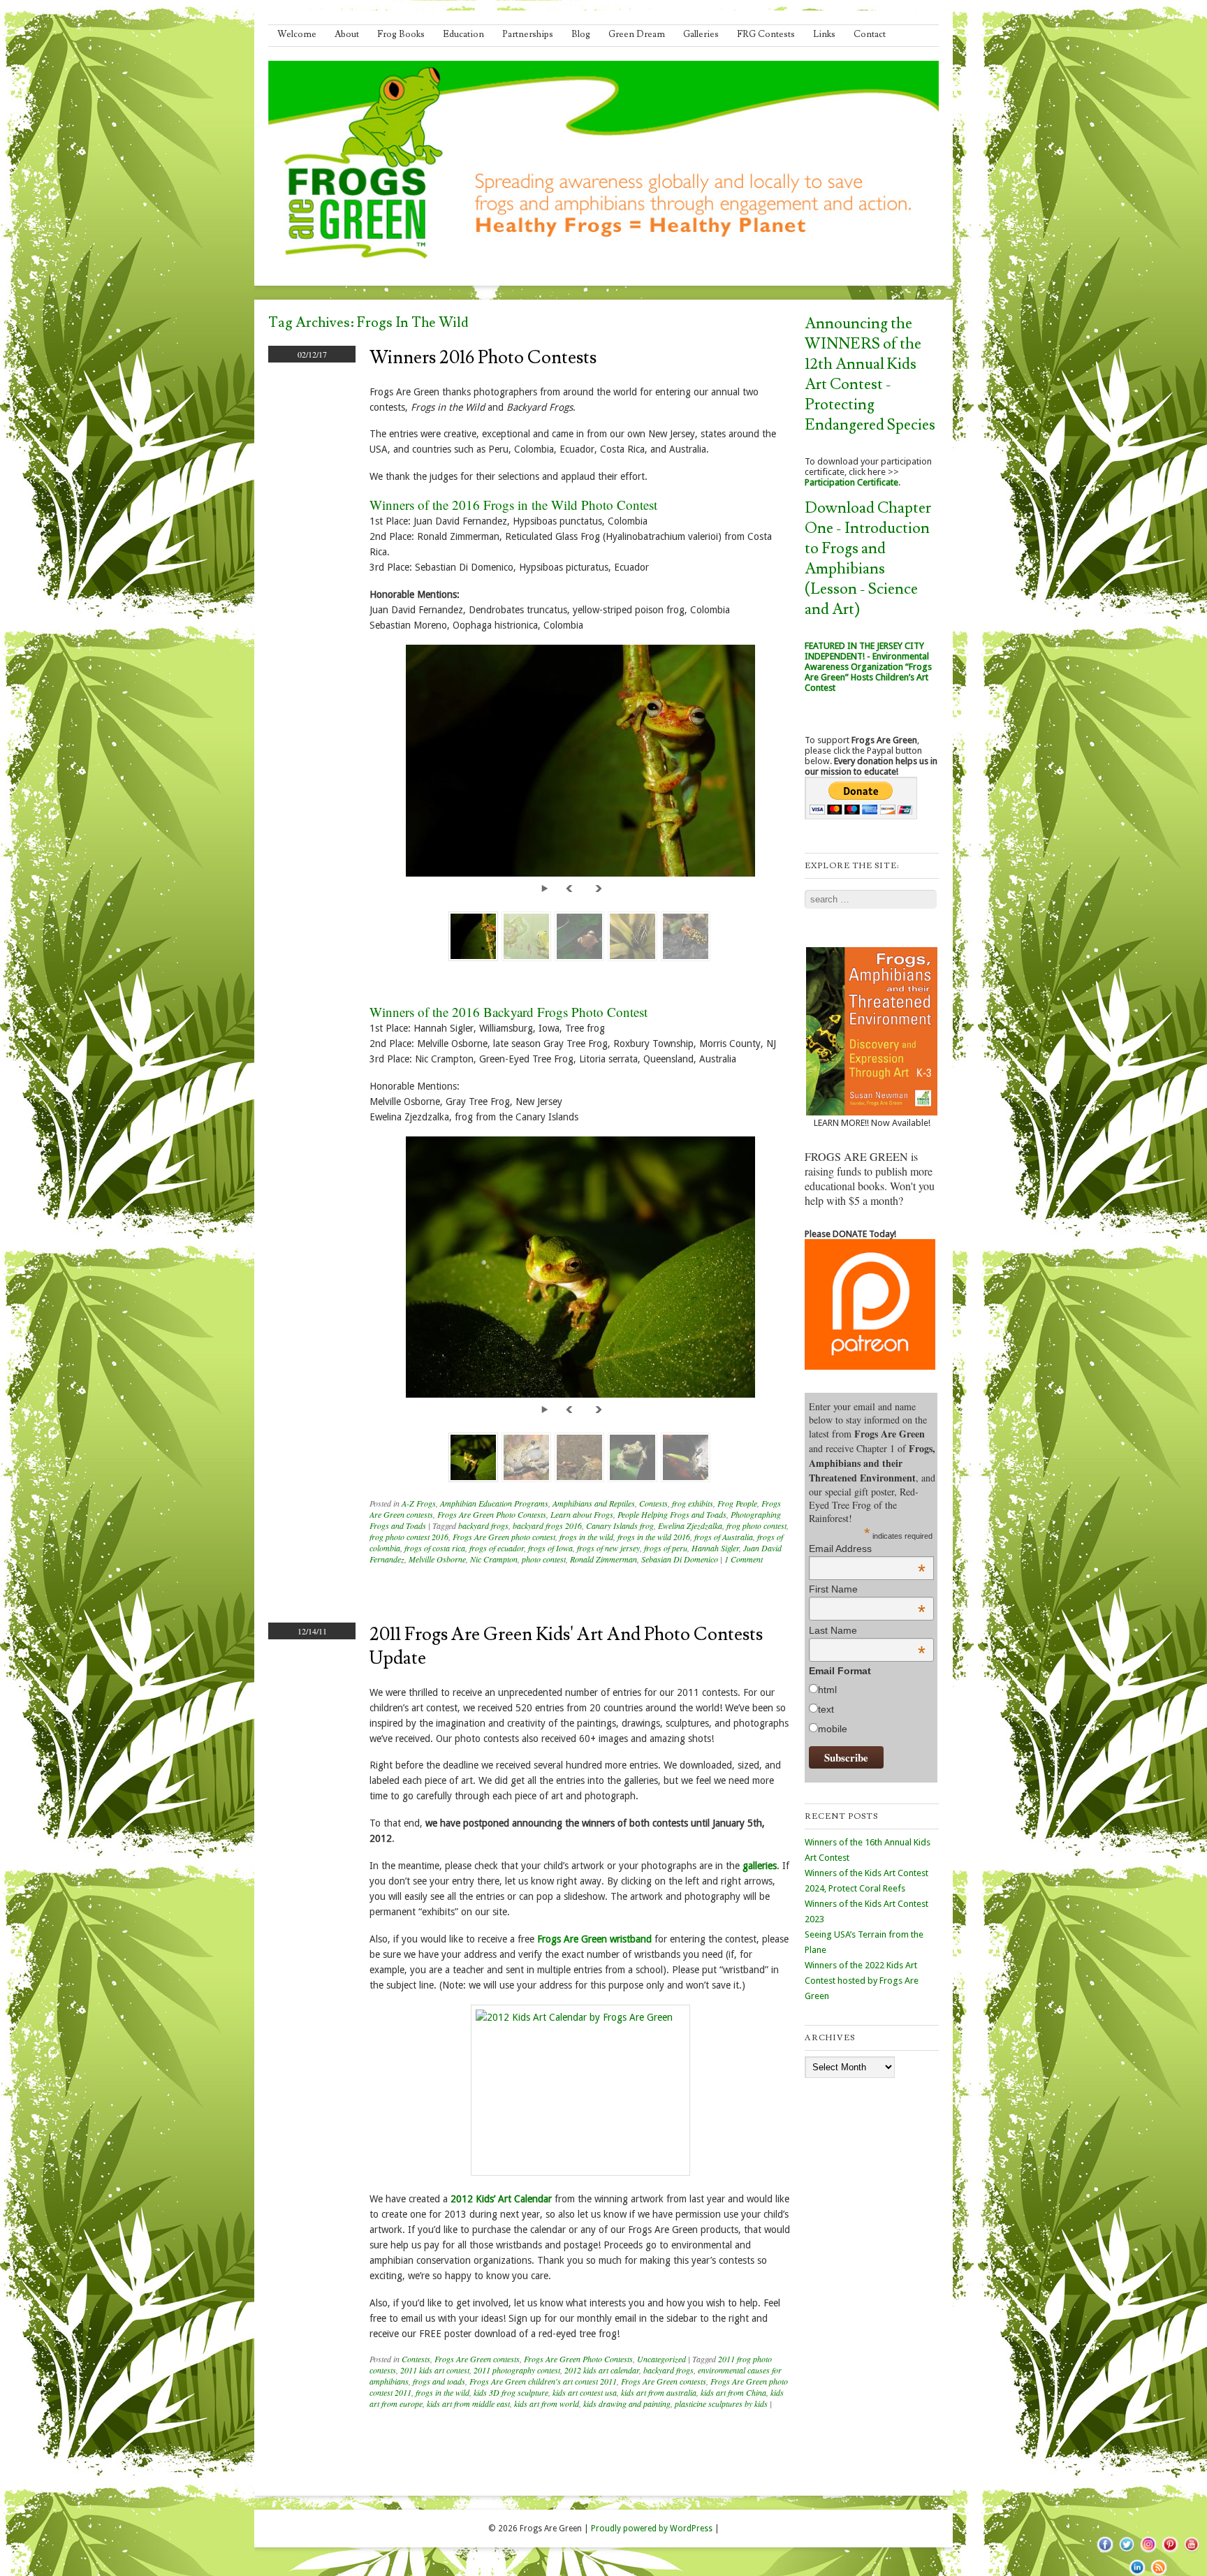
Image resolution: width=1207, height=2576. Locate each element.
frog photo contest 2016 (409, 1537)
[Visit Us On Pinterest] (1170, 2552)
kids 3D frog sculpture (511, 2392)
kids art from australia (659, 2392)
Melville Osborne (437, 1559)
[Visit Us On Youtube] (1191, 2552)
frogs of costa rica (435, 1548)
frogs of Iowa (550, 1548)
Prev (571, 887)
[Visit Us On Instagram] (1148, 2552)
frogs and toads (439, 2381)
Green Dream (637, 34)
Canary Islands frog (620, 1525)
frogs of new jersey (608, 1548)
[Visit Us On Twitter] (1126, 2552)
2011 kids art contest (435, 2370)
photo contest (544, 1559)
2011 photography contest (517, 2370)
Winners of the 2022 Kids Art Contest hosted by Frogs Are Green (862, 1981)
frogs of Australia (724, 1537)
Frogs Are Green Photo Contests (492, 1514)
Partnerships (528, 34)
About (347, 34)
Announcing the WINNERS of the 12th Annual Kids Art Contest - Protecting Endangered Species (870, 374)
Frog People (737, 1503)
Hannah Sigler (715, 1548)
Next (599, 887)
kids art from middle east (468, 2403)
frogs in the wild (586, 1537)
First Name (867, 1589)
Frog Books (401, 34)
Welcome (297, 34)
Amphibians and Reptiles (594, 1503)
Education (463, 34)
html (827, 1690)
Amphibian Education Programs (494, 1503)
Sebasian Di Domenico (680, 1559)
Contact (870, 34)
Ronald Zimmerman (603, 1559)
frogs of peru (666, 1548)
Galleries (701, 34)
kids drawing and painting (627, 2403)
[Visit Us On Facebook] (1105, 2552)
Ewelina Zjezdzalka (690, 1525)
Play (547, 887)
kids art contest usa (585, 2392)
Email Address (867, 1549)
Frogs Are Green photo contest (504, 1537)
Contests (653, 1503)
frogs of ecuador (497, 1548)
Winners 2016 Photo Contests (483, 358)
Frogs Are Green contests (477, 2359)
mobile (833, 1729)
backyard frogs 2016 (547, 1525)
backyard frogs (483, 1525)
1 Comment (744, 1559)
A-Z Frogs (419, 1503)
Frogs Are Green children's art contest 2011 (543, 2381)
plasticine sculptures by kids (721, 2403)
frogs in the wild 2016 (654, 1537)
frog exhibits (693, 1503)
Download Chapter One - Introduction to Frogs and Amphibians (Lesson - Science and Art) (868, 559)
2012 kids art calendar (602, 2370)
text (826, 1709)
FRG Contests (766, 34)
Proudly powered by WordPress (652, 2529)
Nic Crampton (494, 1559)
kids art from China (733, 2392)
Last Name (867, 1630)
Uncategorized (661, 2359)
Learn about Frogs (582, 1514)
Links (824, 34)
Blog (581, 34)
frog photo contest (756, 1525)
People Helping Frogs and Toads (672, 1514)
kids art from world (547, 2403)
